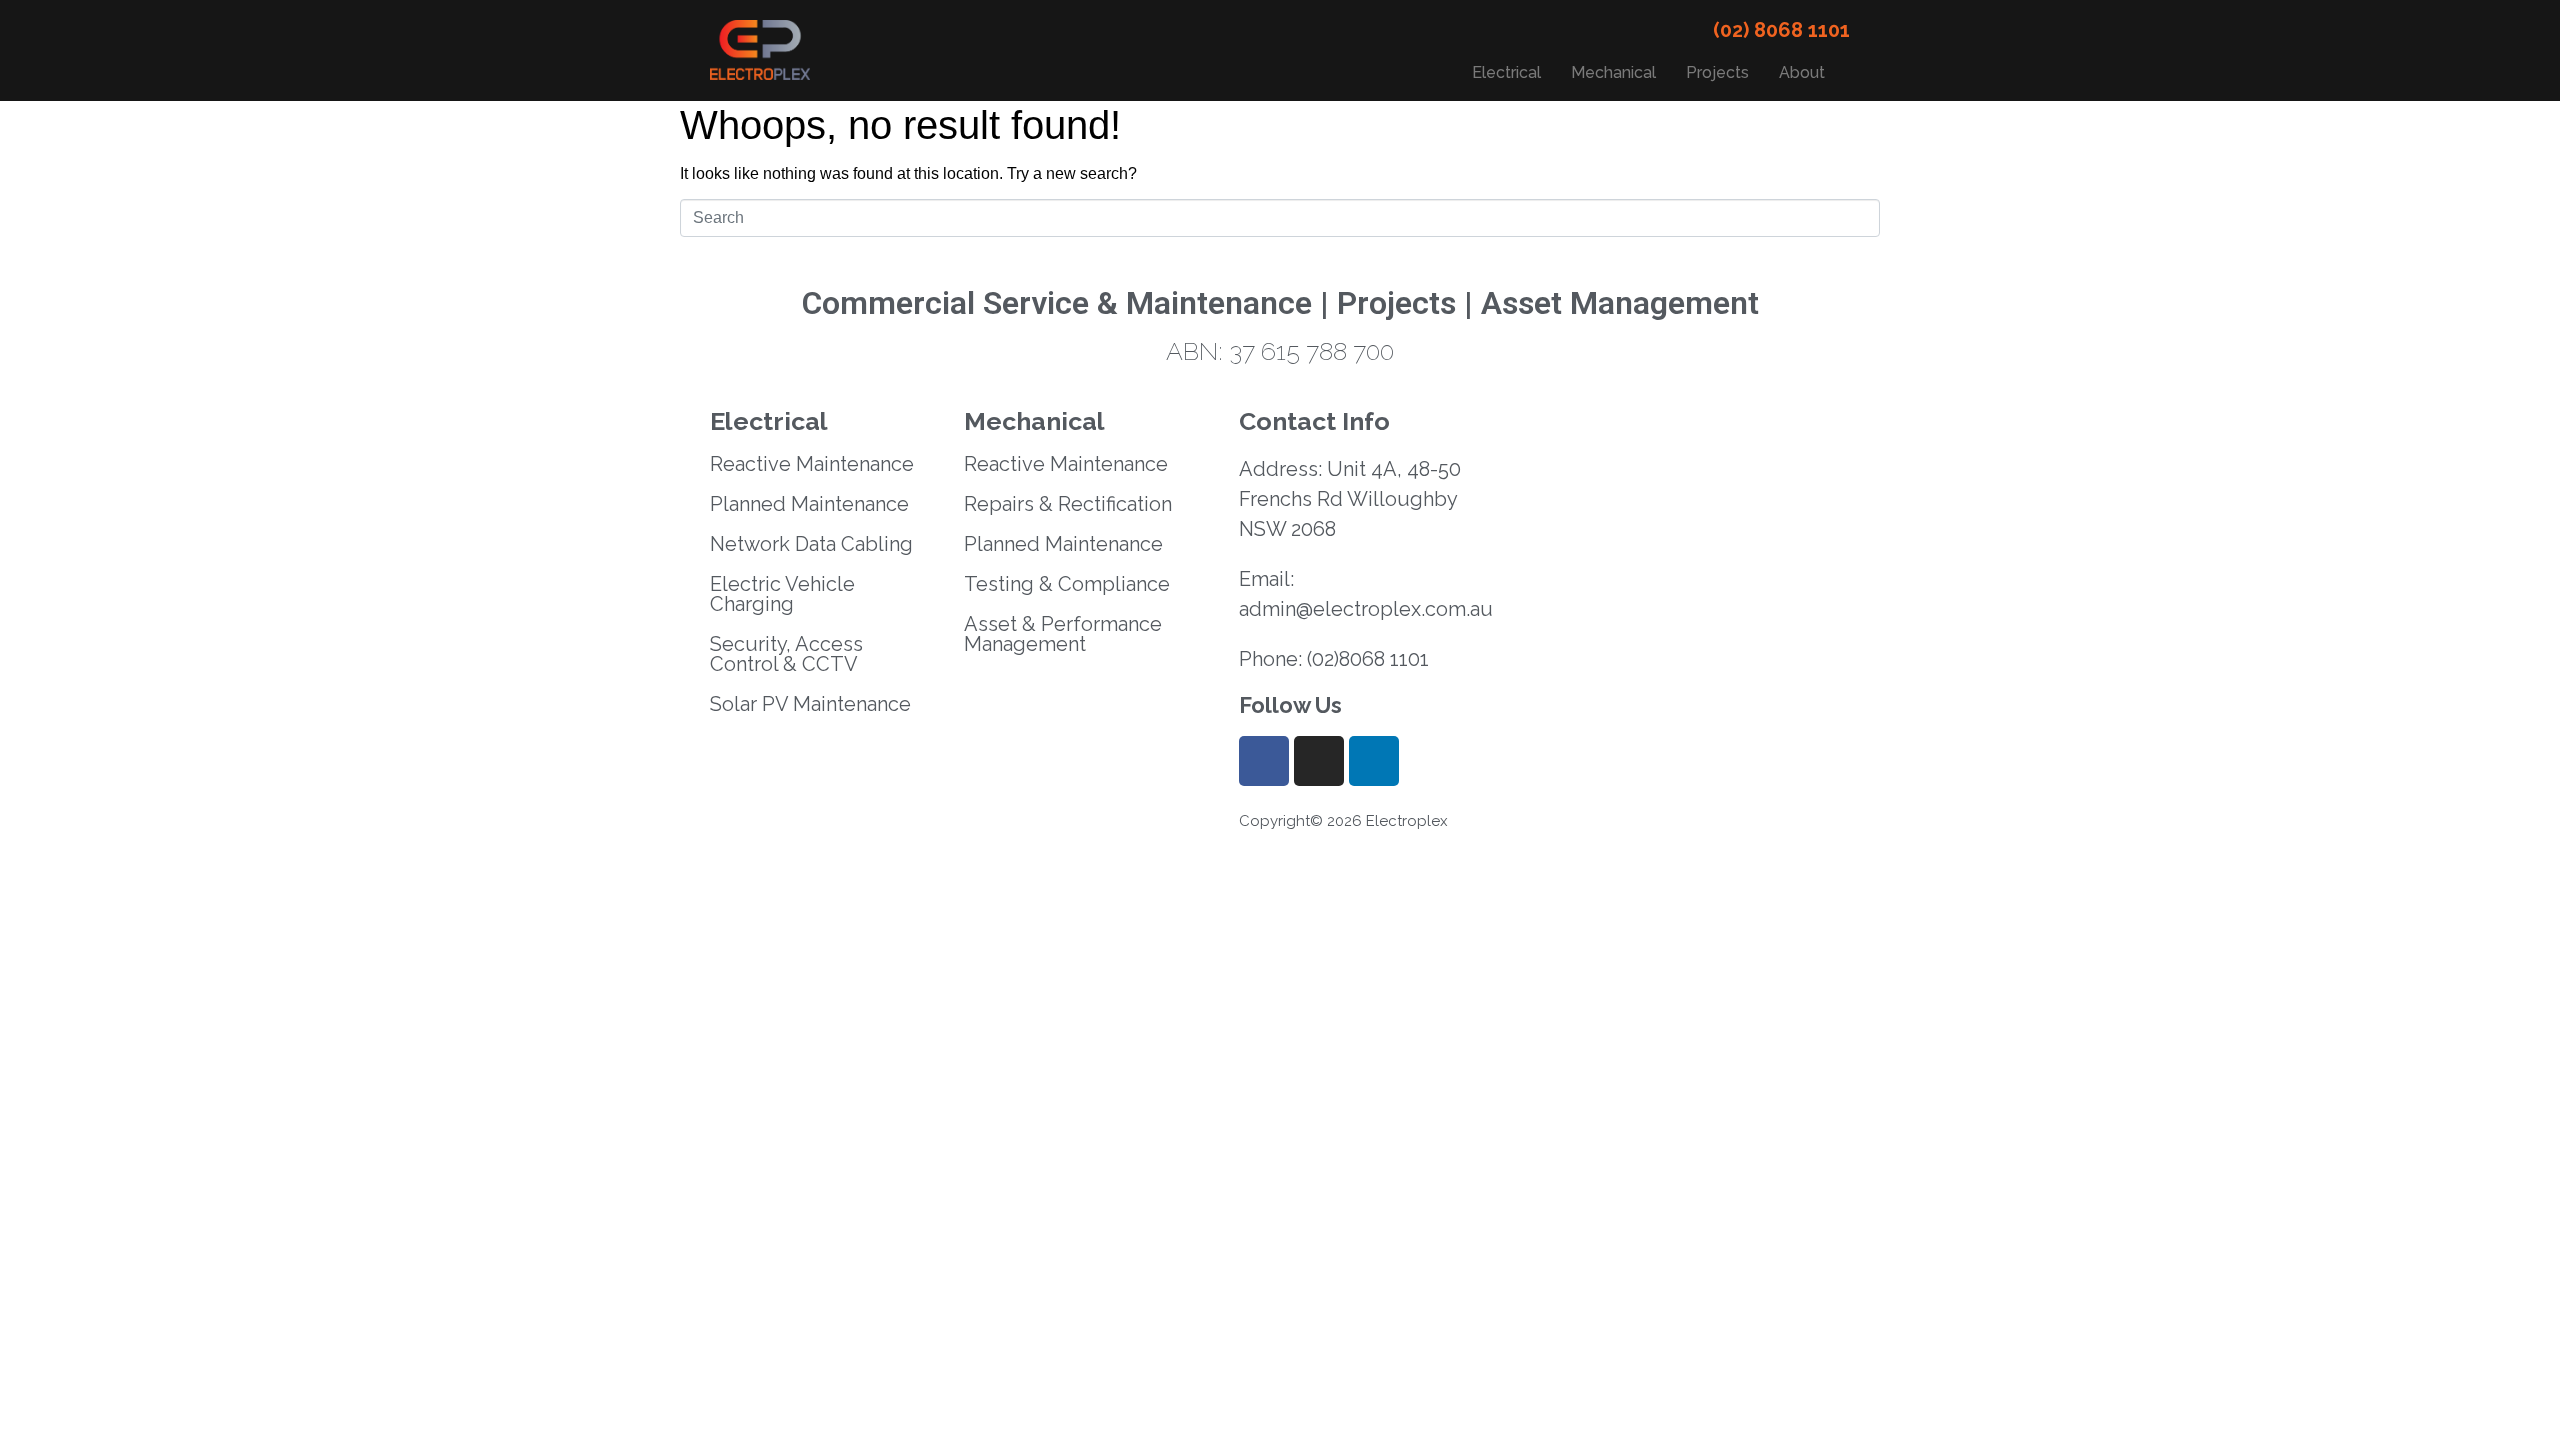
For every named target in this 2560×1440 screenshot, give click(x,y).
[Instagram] (1319, 761)
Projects (1717, 72)
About (1802, 72)
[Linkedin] (1374, 761)
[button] (1807, 73)
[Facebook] (1264, 761)
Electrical (1506, 72)
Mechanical (1613, 72)
